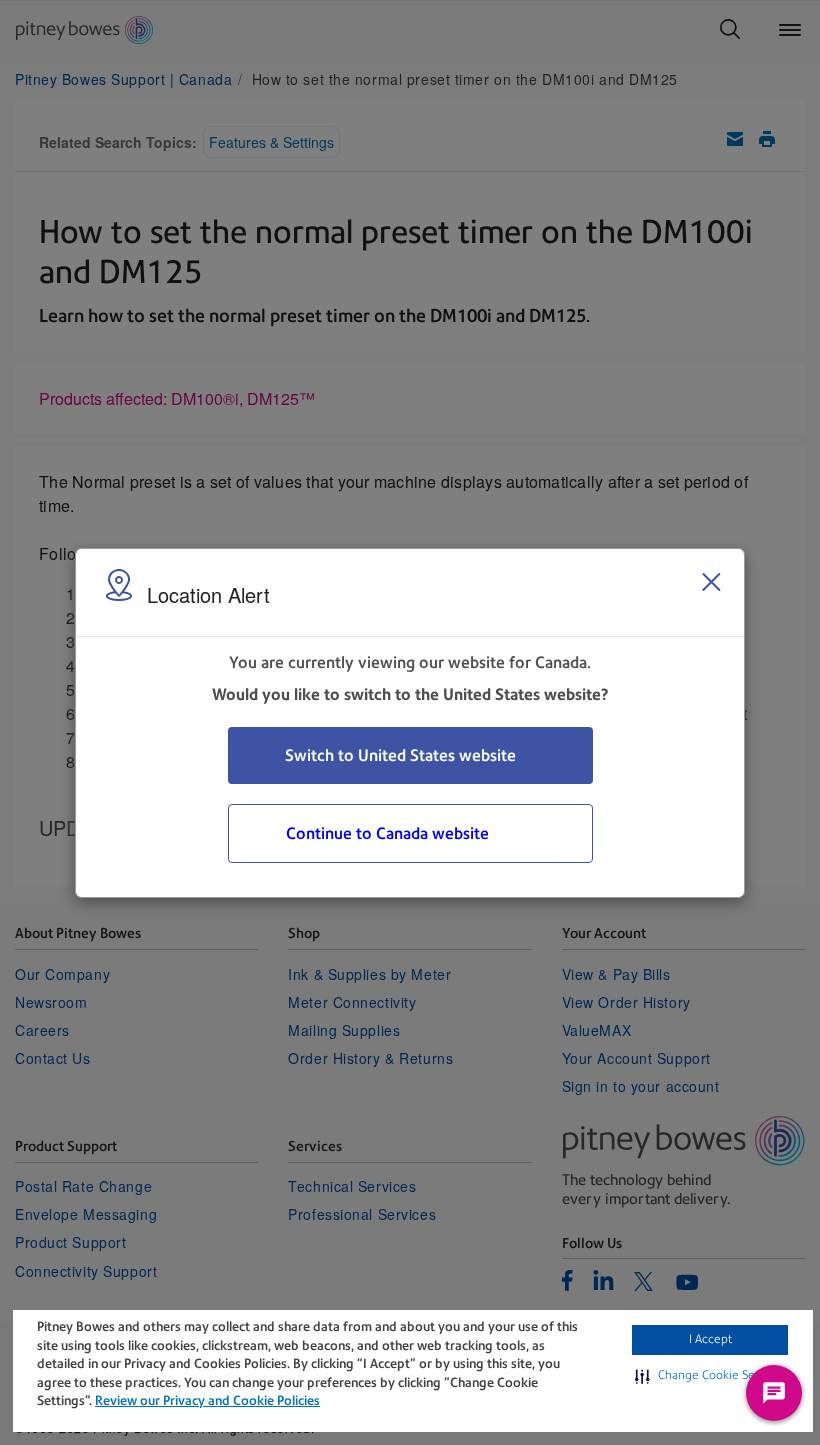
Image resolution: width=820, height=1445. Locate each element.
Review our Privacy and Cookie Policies (207, 1400)
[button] (710, 1376)
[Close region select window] (711, 582)
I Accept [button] (710, 1339)
